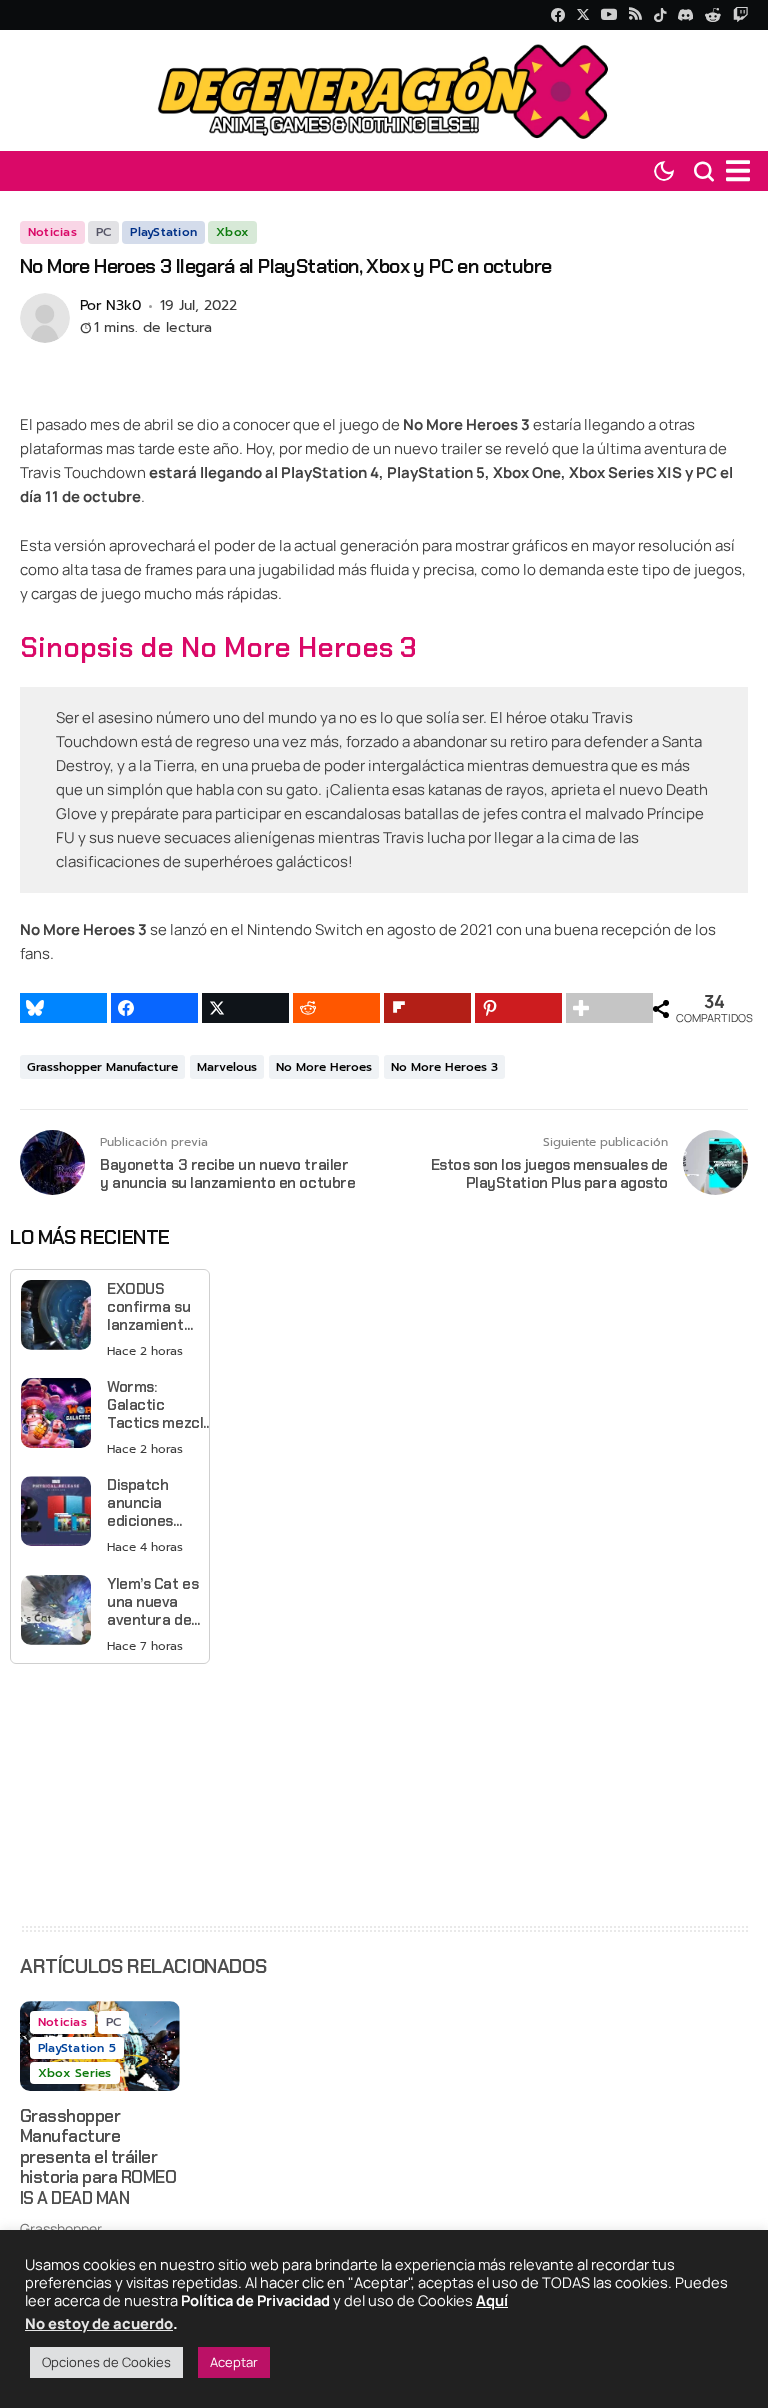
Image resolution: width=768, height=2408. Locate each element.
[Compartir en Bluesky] (63, 1008)
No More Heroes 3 (444, 1067)
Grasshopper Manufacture (102, 1067)
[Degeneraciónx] (384, 90)
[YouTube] (609, 14)
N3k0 (123, 306)
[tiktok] (660, 15)
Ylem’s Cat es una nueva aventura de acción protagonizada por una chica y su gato (157, 1602)
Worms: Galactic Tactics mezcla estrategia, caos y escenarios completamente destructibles (162, 1405)
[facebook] (558, 15)
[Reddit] (714, 15)
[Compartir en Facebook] (154, 1008)
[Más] (609, 1008)
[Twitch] (740, 14)
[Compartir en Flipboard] (427, 1008)
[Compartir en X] (245, 1008)
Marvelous (227, 1067)
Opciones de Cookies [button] (106, 2362)
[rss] (635, 15)
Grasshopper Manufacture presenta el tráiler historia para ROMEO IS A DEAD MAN (98, 2157)
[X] (583, 14)
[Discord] (685, 15)
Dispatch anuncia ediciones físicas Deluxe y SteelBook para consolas (142, 1503)
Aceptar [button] (234, 2362)
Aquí (492, 2300)
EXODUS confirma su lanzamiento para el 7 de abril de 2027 (151, 1307)
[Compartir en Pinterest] (518, 1008)
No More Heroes (324, 1067)
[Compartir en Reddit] (336, 1008)
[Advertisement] (110, 1794)
